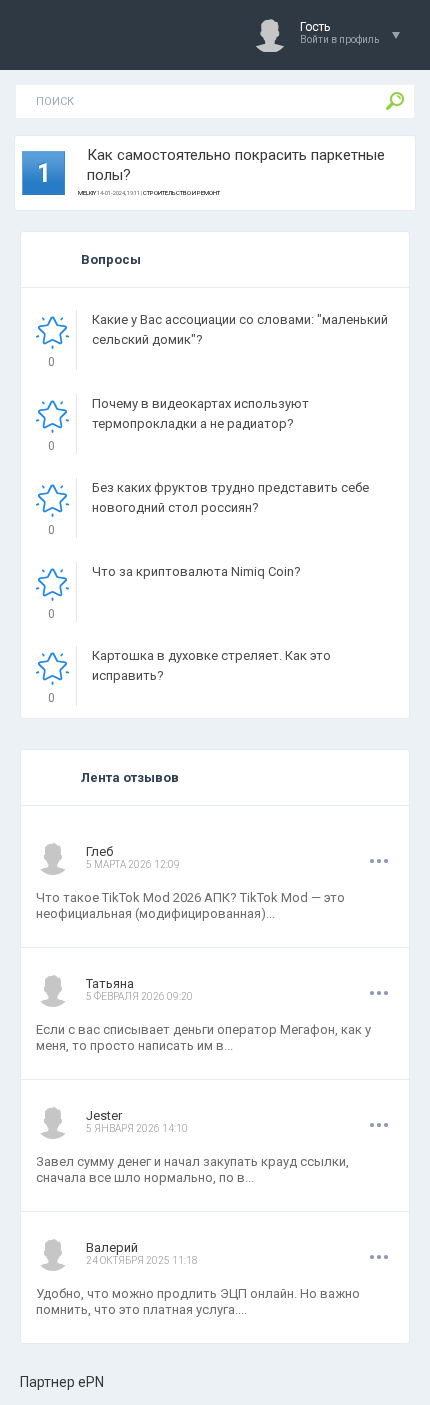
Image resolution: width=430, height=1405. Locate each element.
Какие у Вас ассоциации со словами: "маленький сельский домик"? (240, 329)
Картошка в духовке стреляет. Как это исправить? (211, 665)
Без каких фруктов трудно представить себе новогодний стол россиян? (230, 497)
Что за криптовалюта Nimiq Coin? (196, 571)
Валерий (112, 1247)
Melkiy (87, 192)
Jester (104, 1115)
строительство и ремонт (181, 192)
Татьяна (110, 983)
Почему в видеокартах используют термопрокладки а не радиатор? (200, 413)
